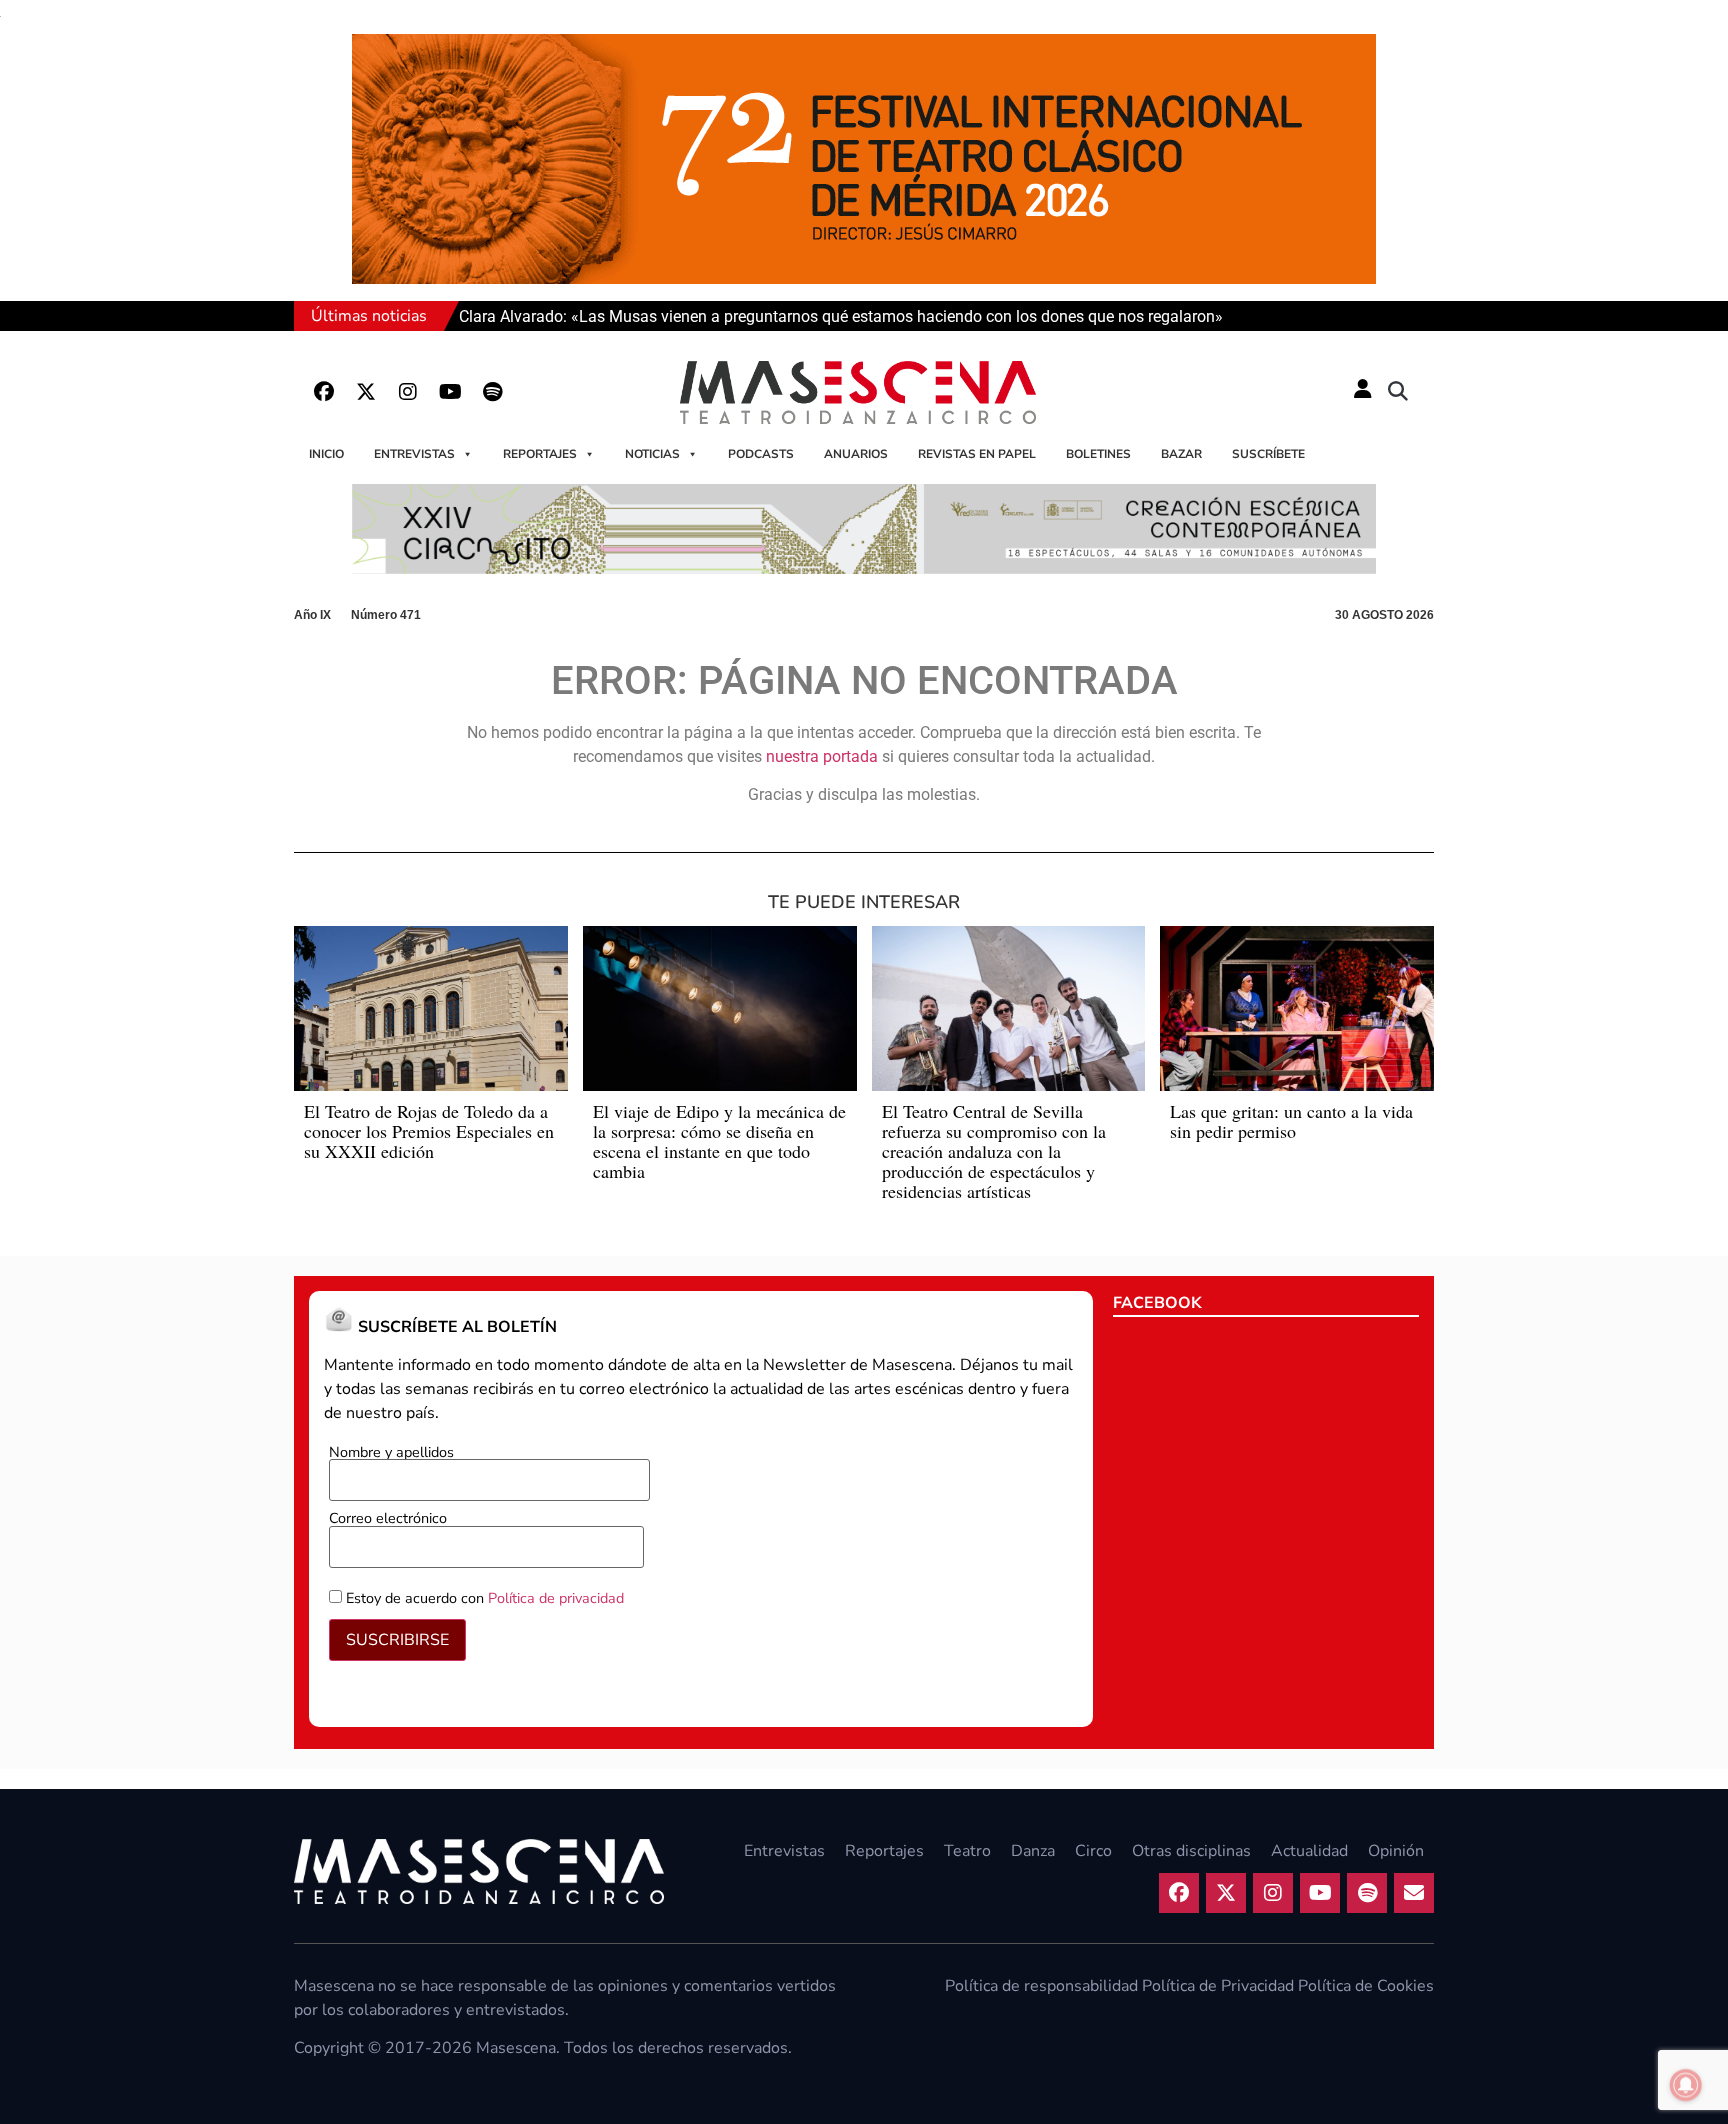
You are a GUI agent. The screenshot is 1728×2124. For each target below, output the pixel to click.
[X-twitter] (366, 392)
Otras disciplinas (1191, 1851)
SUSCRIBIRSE (397, 1640)
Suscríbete (1268, 454)
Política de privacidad (556, 1598)
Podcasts (761, 454)
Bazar (1181, 454)
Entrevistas (414, 454)
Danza (1033, 1851)
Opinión (1396, 1851)
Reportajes (540, 454)
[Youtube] (450, 392)
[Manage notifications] (1686, 2085)
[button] (1398, 392)
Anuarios (856, 454)
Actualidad (1309, 1851)
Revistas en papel (977, 454)
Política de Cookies (1366, 1986)
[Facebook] (324, 392)
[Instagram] (408, 392)
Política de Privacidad (1218, 1986)
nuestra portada (822, 756)
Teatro (967, 1851)
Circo (1093, 1851)
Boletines (1098, 454)
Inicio (326, 454)
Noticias (652, 454)
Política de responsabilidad (1041, 1986)
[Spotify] (492, 392)
